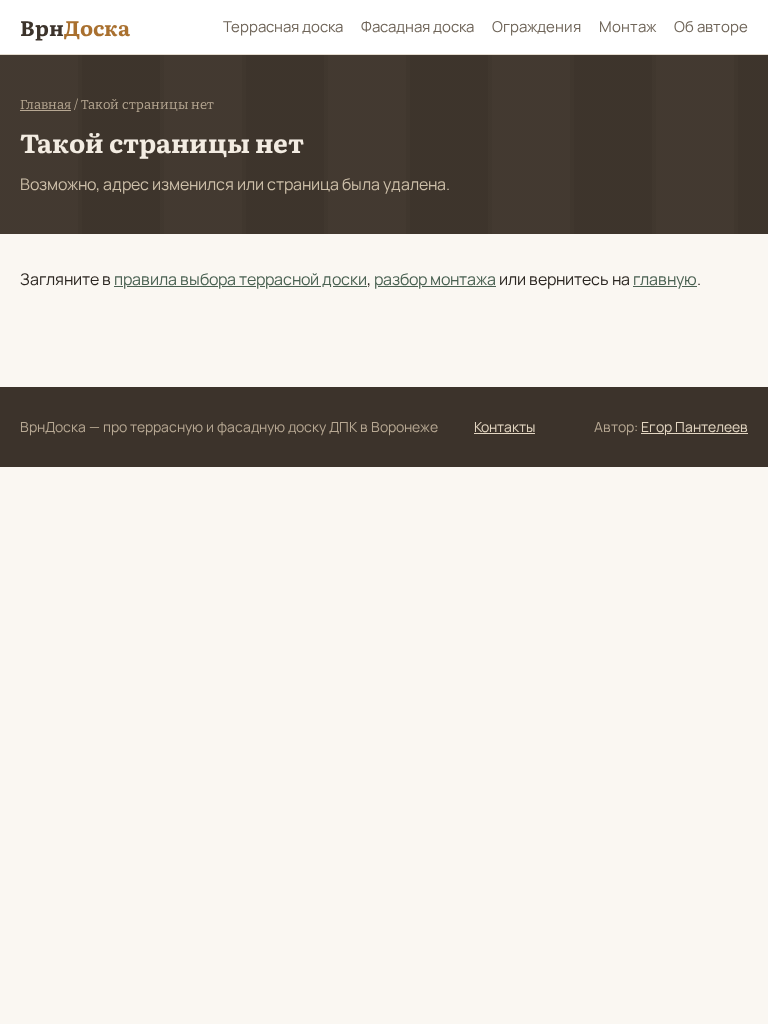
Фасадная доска (417, 26)
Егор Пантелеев (694, 426)
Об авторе (711, 26)
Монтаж (627, 26)
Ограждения (536, 26)
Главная (45, 104)
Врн (75, 26)
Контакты (504, 426)
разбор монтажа (435, 279)
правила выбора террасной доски (240, 279)
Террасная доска (283, 26)
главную (665, 279)
